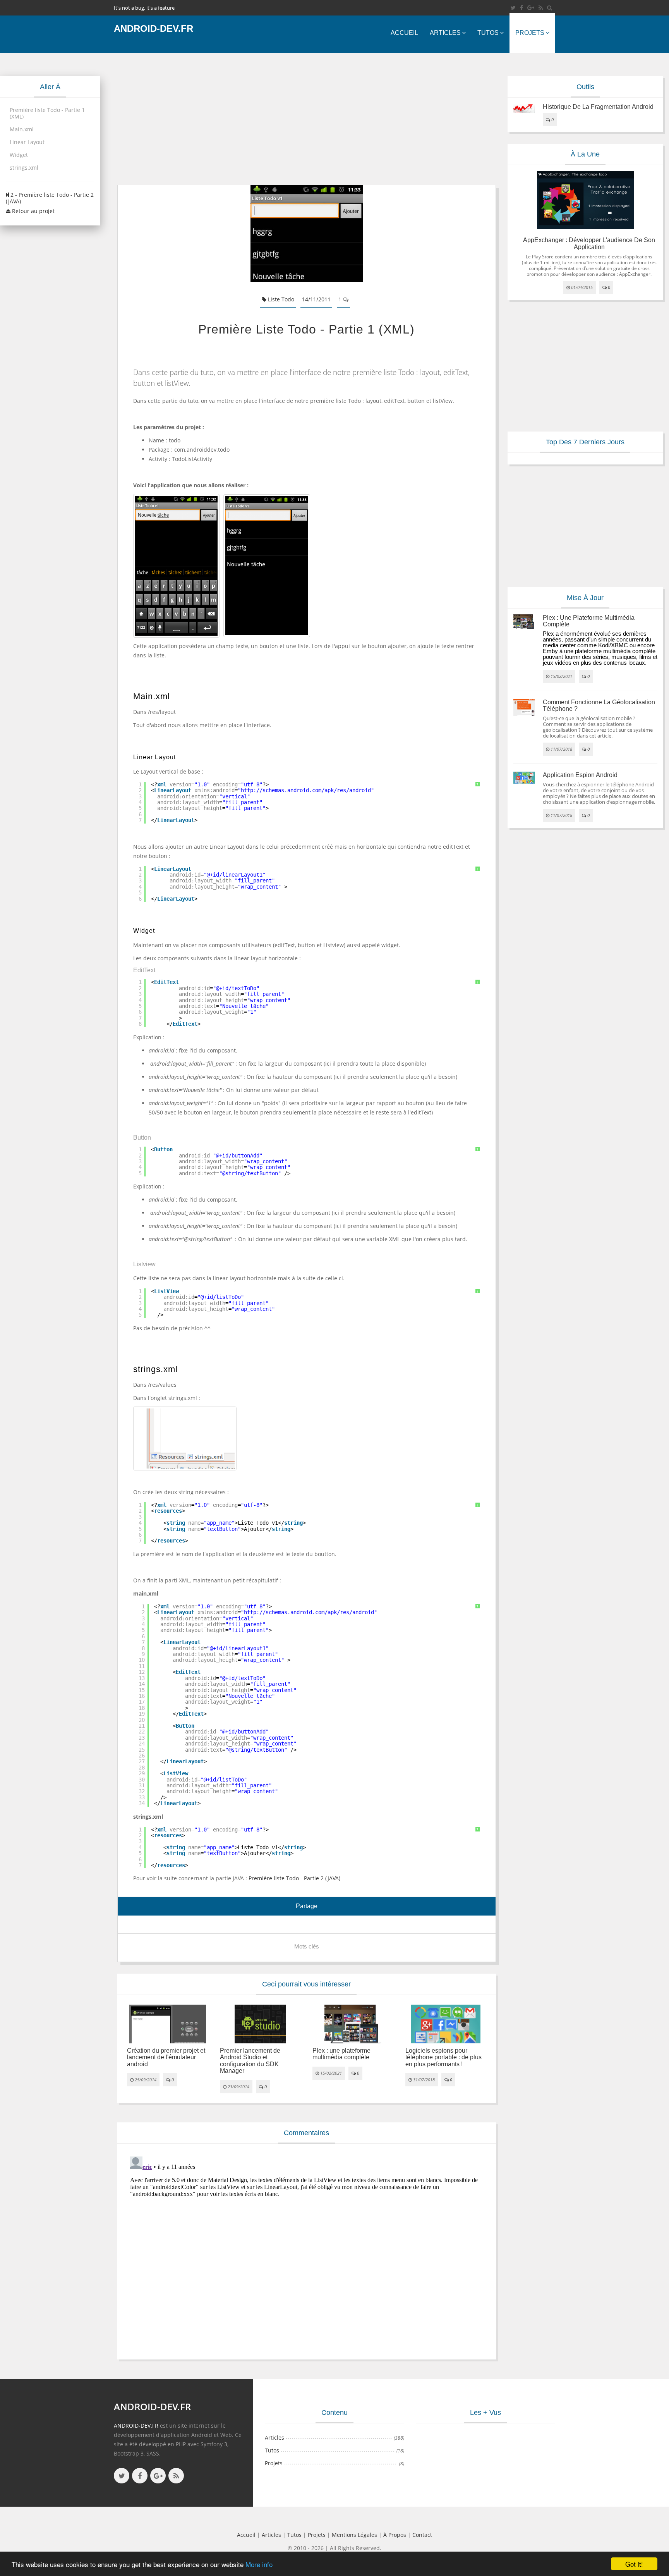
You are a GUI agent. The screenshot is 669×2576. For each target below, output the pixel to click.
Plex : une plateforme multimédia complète (341, 2054)
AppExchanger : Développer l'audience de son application (589, 243)
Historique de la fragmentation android (598, 107)
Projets (530, 33)
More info (259, 2564)
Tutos (488, 33)
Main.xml (22, 129)
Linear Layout (27, 142)
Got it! (634, 2564)
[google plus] (158, 2476)
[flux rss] (541, 8)
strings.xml (24, 168)
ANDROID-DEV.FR (136, 2426)
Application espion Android (580, 775)
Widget (19, 155)
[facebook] (521, 8)
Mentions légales (354, 2535)
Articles (445, 33)
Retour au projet (33, 211)
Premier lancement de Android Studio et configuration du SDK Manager (250, 2061)
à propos (395, 2535)
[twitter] (513, 8)
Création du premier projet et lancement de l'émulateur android (166, 2057)
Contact (422, 2535)
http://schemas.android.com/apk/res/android (306, 790)
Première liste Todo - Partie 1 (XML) (47, 113)
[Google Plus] (531, 8)
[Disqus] (307, 2250)
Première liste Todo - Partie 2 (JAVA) (294, 1878)
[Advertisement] (307, 119)
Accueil (404, 33)
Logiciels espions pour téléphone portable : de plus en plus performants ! (443, 2057)
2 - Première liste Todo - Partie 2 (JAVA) (50, 198)
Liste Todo (280, 299)
